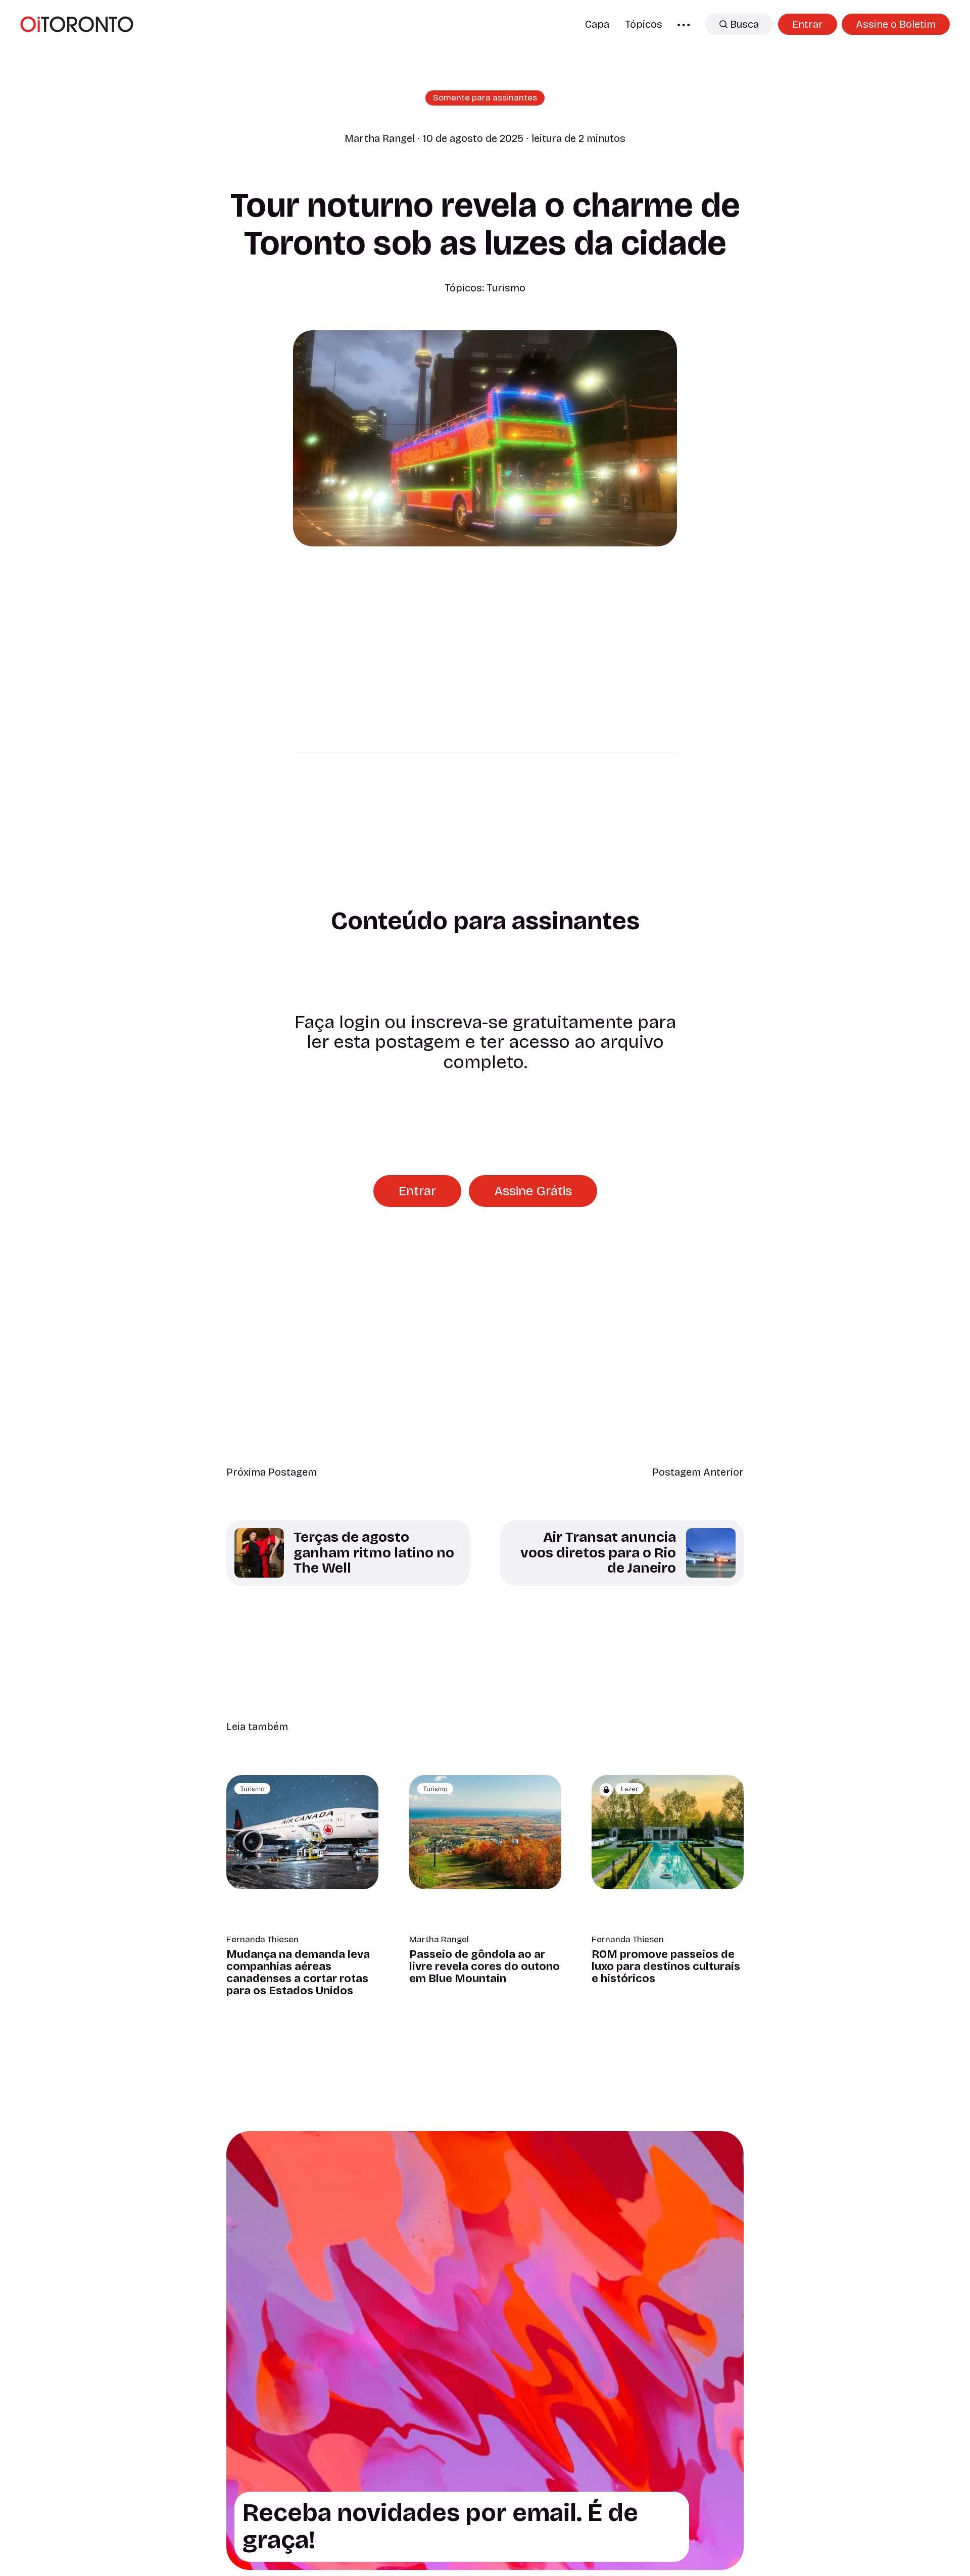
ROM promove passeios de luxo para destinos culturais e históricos (666, 1966)
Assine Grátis (533, 1191)
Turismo (506, 288)
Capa (597, 24)
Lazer (629, 1789)
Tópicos (644, 24)
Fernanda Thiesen (262, 1940)
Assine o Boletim (896, 24)
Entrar (808, 24)
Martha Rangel (380, 138)
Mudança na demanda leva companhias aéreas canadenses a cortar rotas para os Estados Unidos (298, 1973)
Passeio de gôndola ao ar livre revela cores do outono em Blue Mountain (484, 1966)
